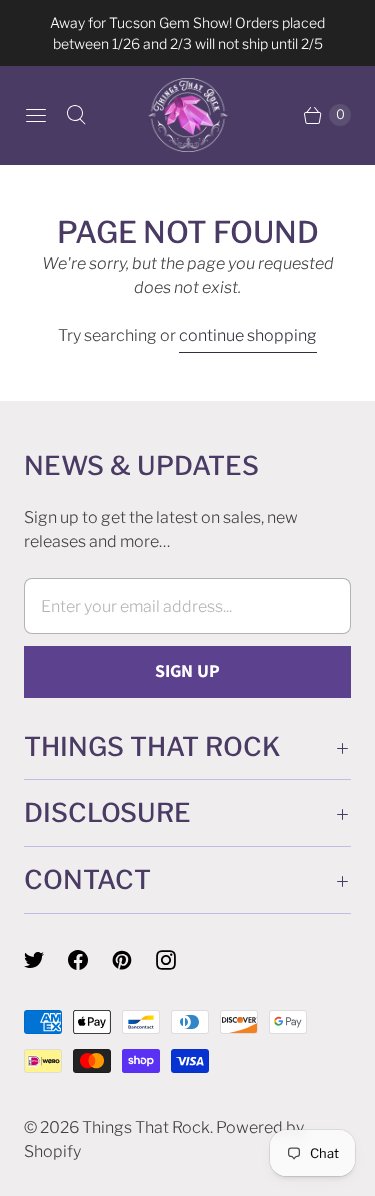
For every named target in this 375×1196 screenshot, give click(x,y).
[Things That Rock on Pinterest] (134, 960)
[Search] (76, 115)
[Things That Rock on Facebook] (90, 960)
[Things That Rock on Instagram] (178, 960)
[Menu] (36, 115)
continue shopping (248, 335)
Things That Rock (146, 1127)
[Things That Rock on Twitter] (46, 960)
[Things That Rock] (188, 115)
